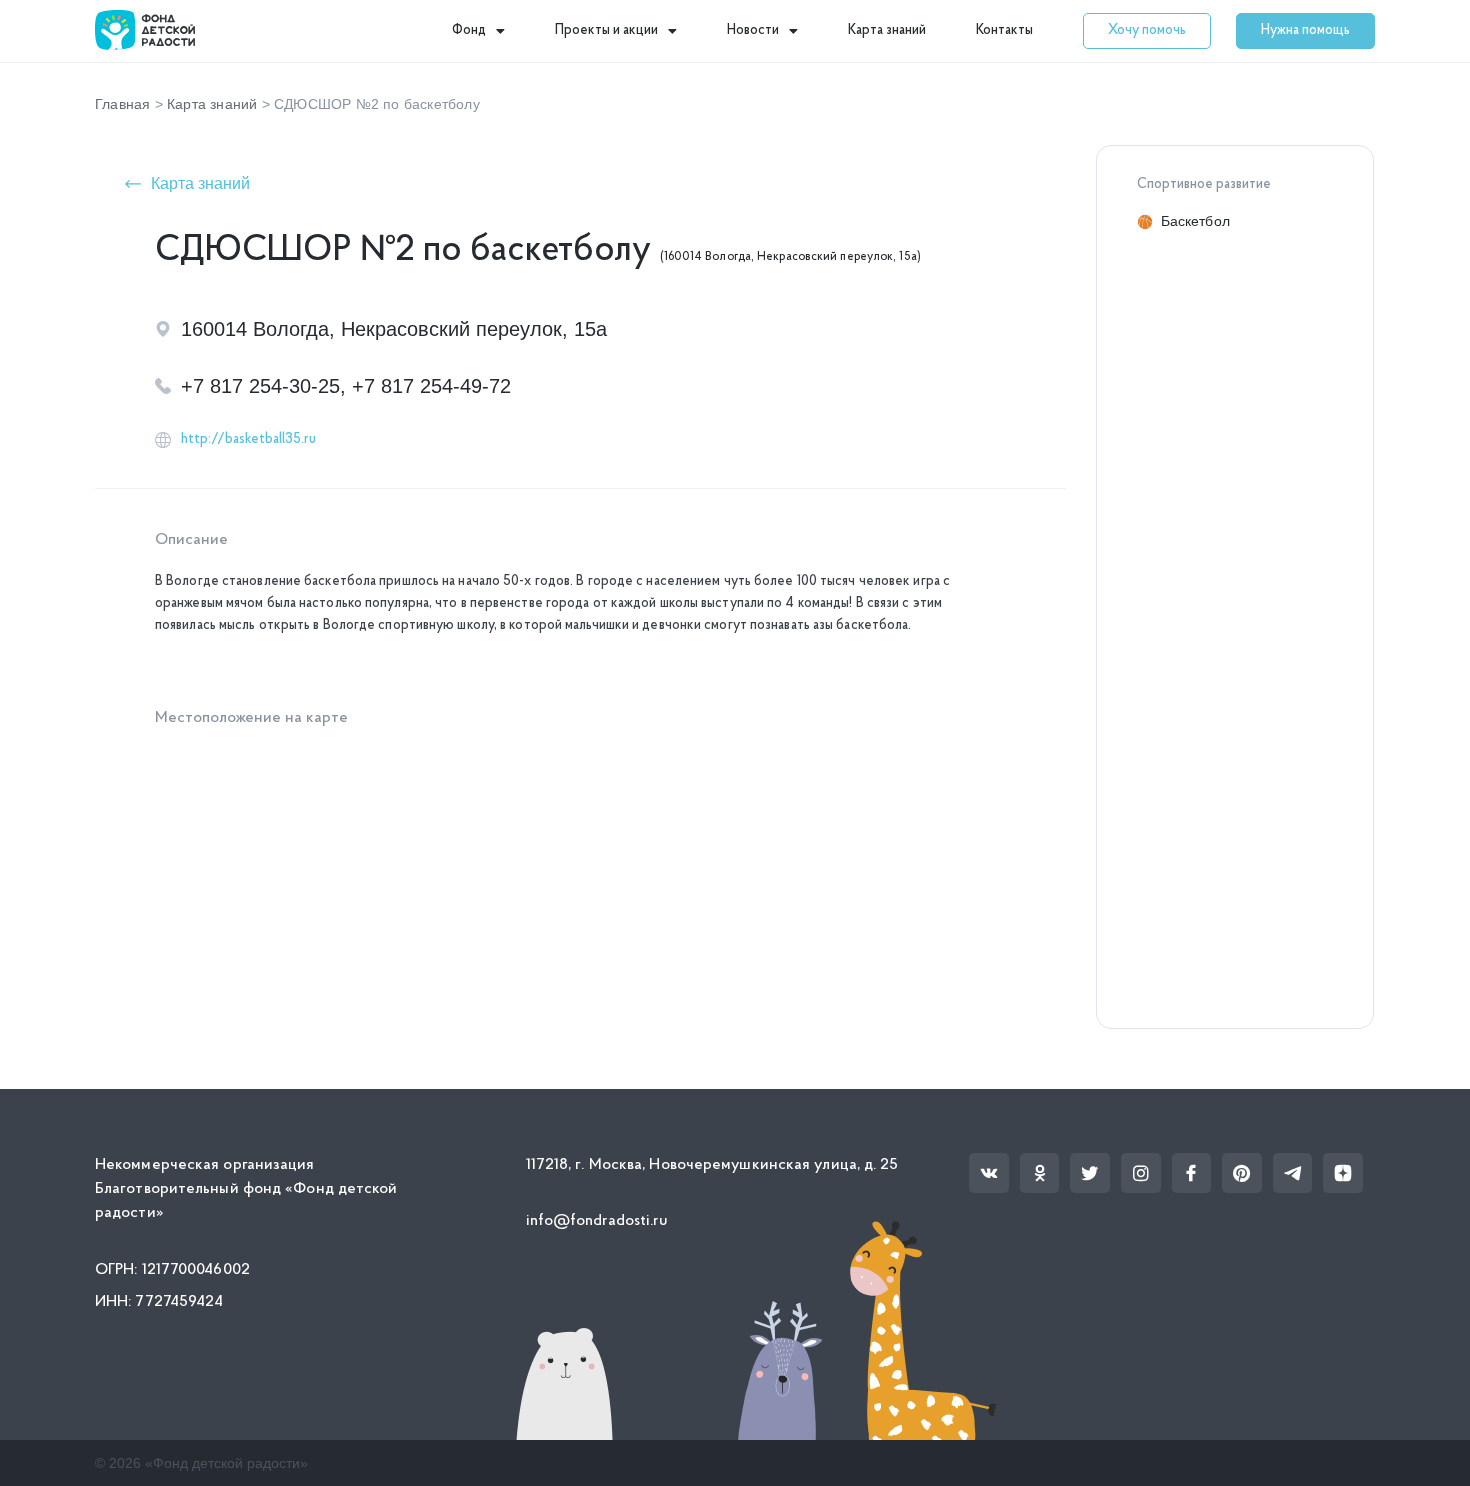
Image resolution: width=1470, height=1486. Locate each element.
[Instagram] (1141, 1173)
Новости (753, 30)
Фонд (469, 30)
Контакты (1004, 30)
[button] (1147, 31)
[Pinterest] (1242, 1173)
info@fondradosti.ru (597, 1221)
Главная (122, 104)
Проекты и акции (606, 30)
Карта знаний (887, 30)
